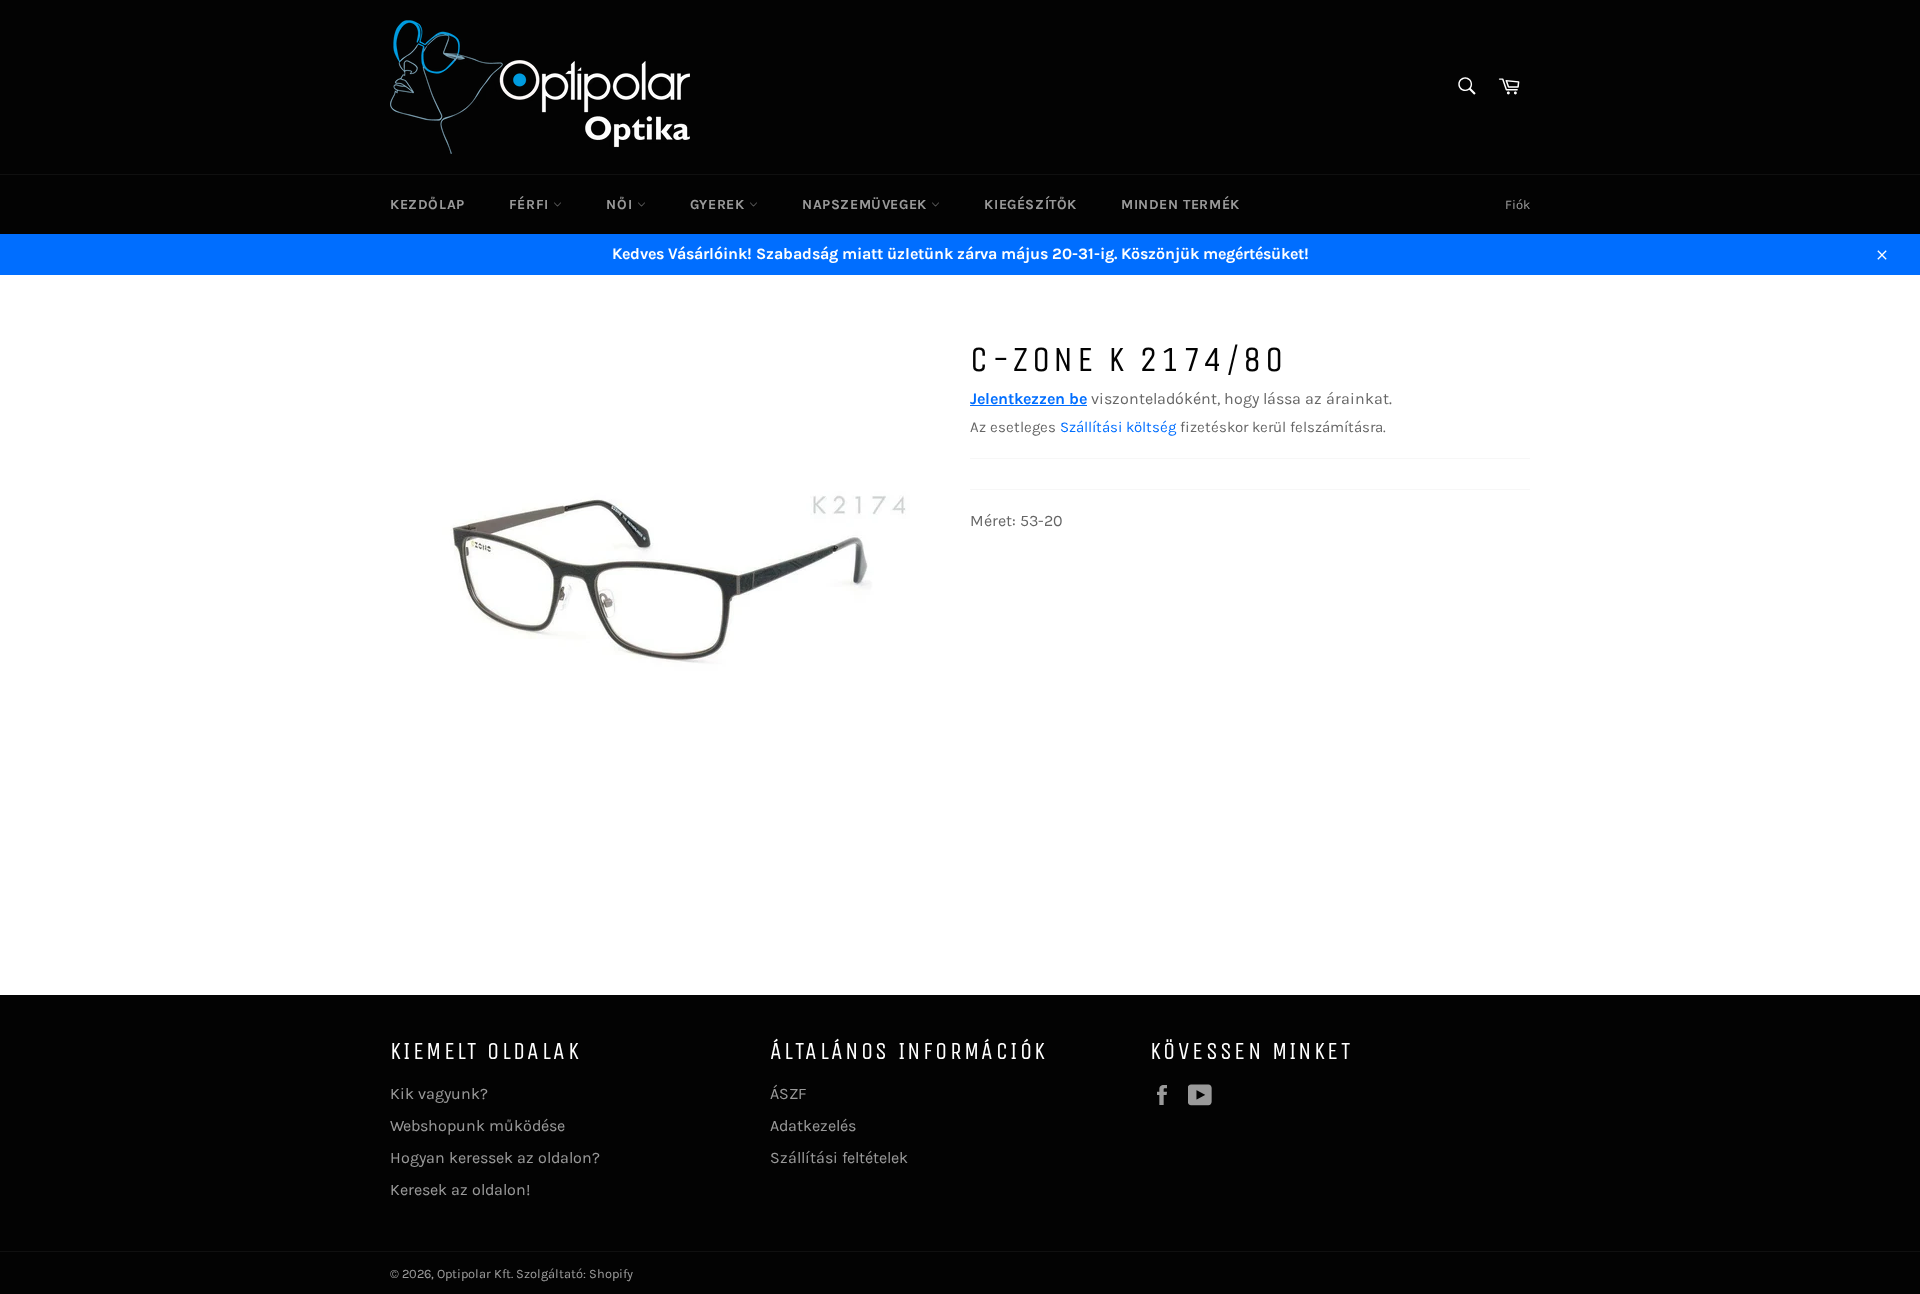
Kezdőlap (427, 204)
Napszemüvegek (866, 204)
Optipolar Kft (474, 1273)
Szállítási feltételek (839, 1157)
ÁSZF (788, 1093)
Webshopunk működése (477, 1125)
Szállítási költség (1118, 427)
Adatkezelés (813, 1125)
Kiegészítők (1030, 204)
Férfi (531, 204)
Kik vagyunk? (439, 1093)
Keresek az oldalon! (460, 1189)
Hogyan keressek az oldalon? (495, 1157)
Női (621, 204)
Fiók (1517, 204)
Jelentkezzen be (1028, 398)
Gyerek (719, 204)
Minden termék (1180, 204)
